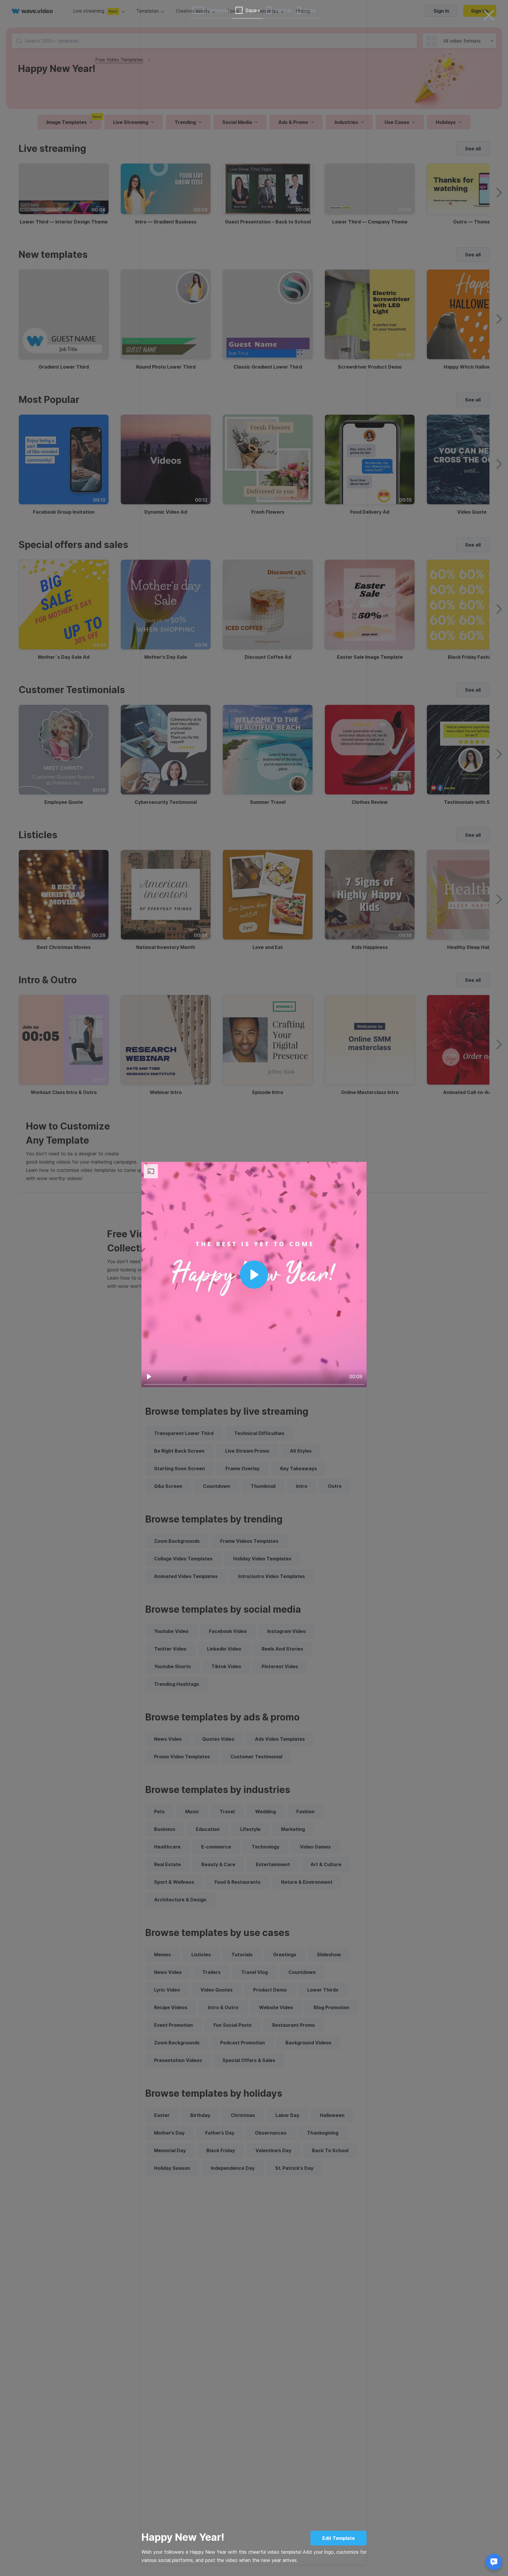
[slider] (254, 1384)
